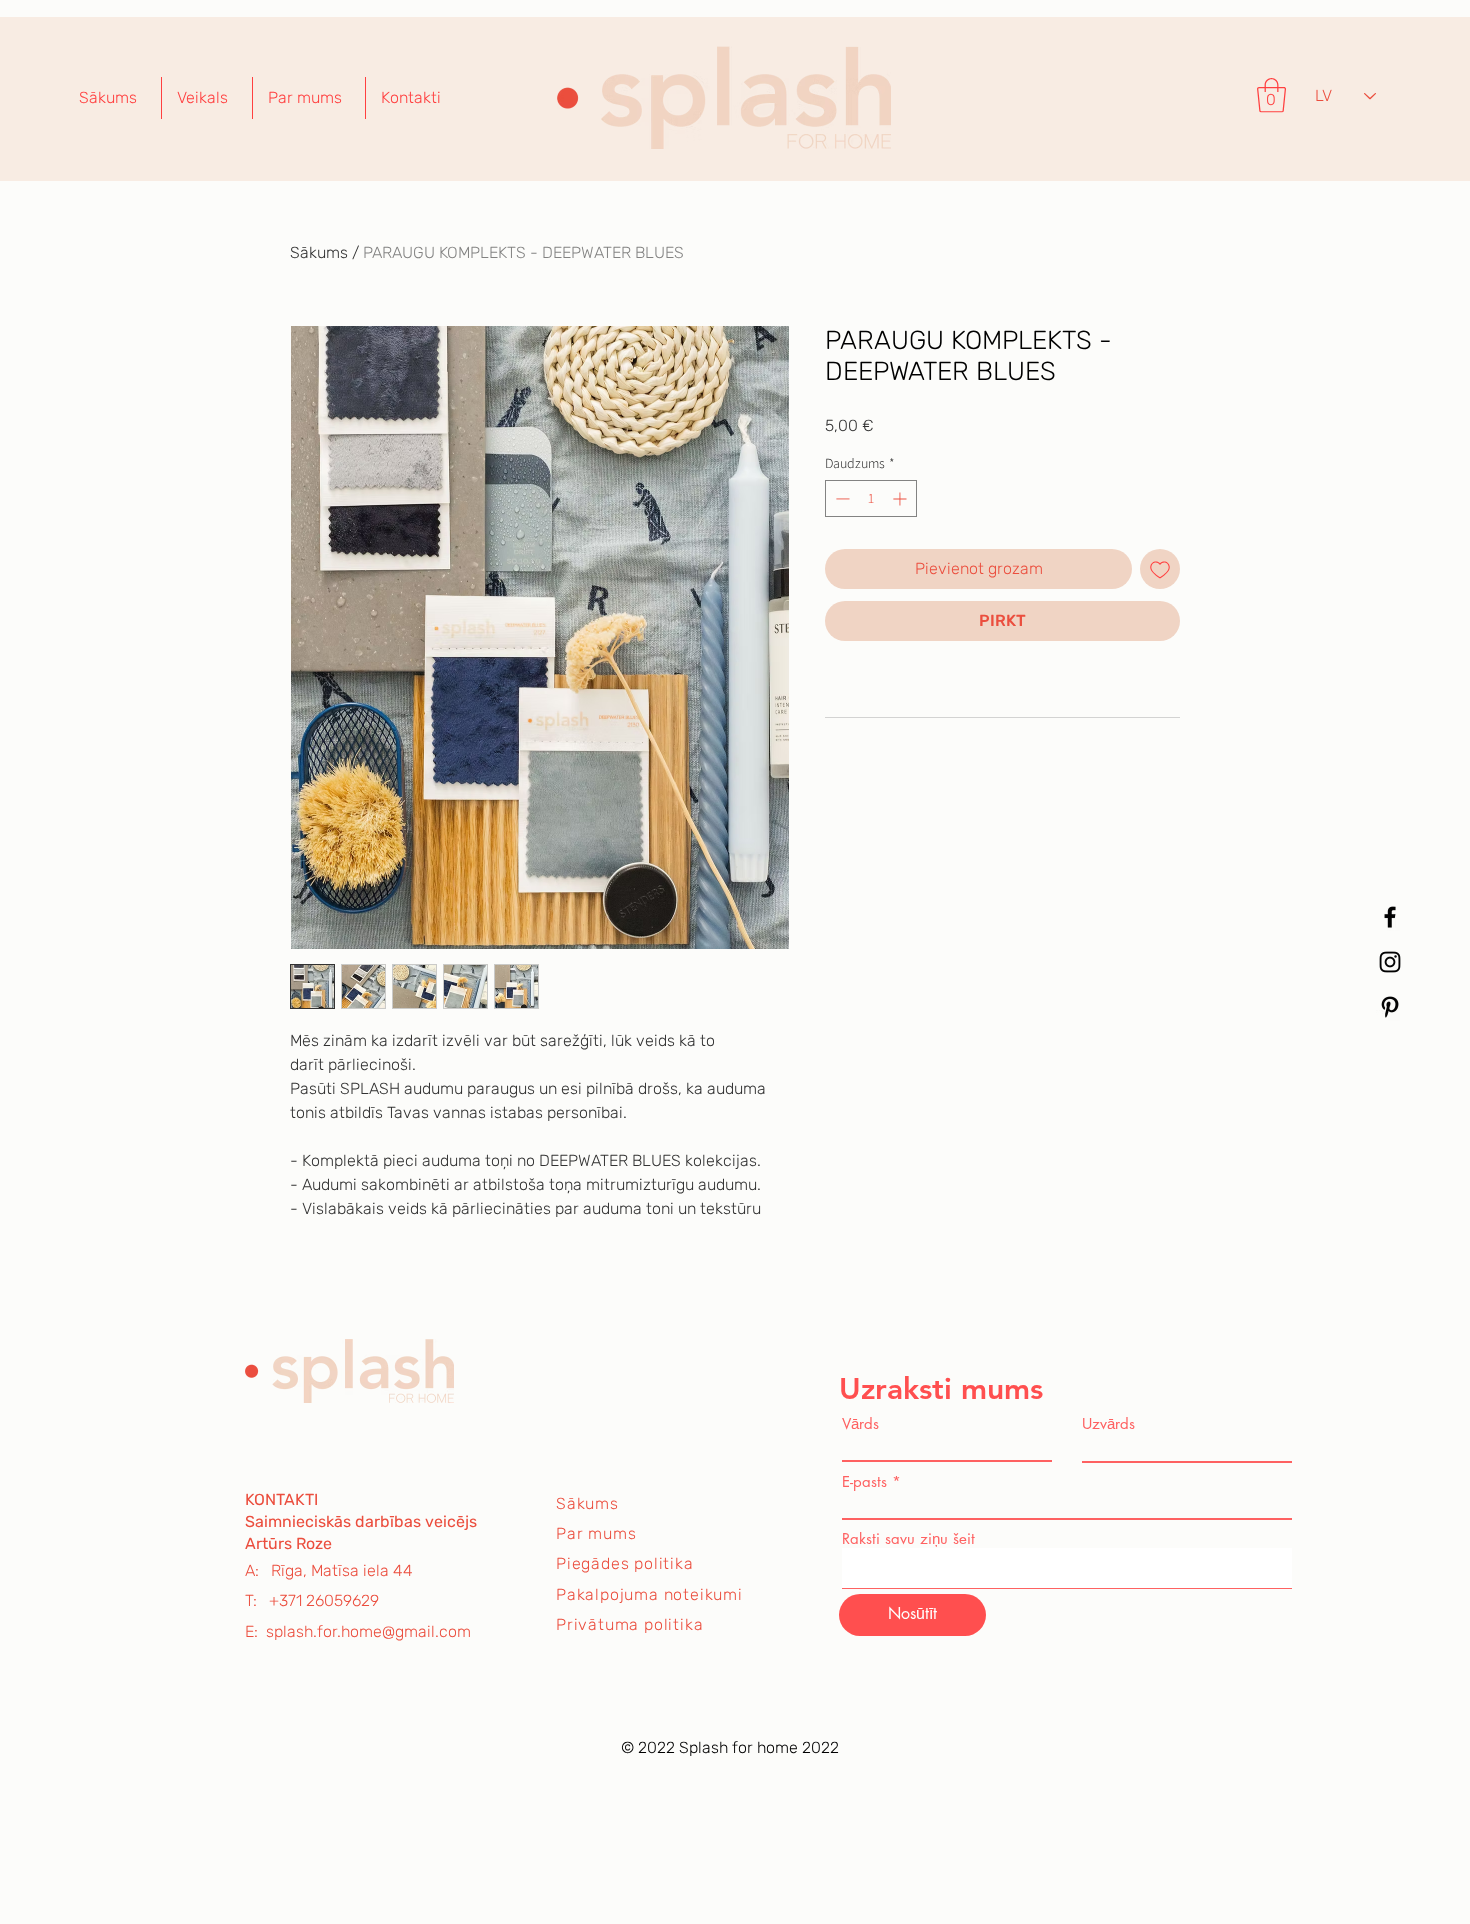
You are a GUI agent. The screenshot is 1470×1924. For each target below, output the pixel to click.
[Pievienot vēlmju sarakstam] (1160, 569)
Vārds (860, 1423)
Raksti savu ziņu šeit (908, 1538)
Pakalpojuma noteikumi (649, 1594)
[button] (1271, 95)
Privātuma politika (629, 1624)
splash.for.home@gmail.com (368, 1631)
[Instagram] (1390, 962)
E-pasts (864, 1481)
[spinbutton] (871, 498)
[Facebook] (1390, 917)
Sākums (319, 252)
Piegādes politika (625, 1563)
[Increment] (901, 498)
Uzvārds (1108, 1423)
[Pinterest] (1390, 1007)
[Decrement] (840, 498)
